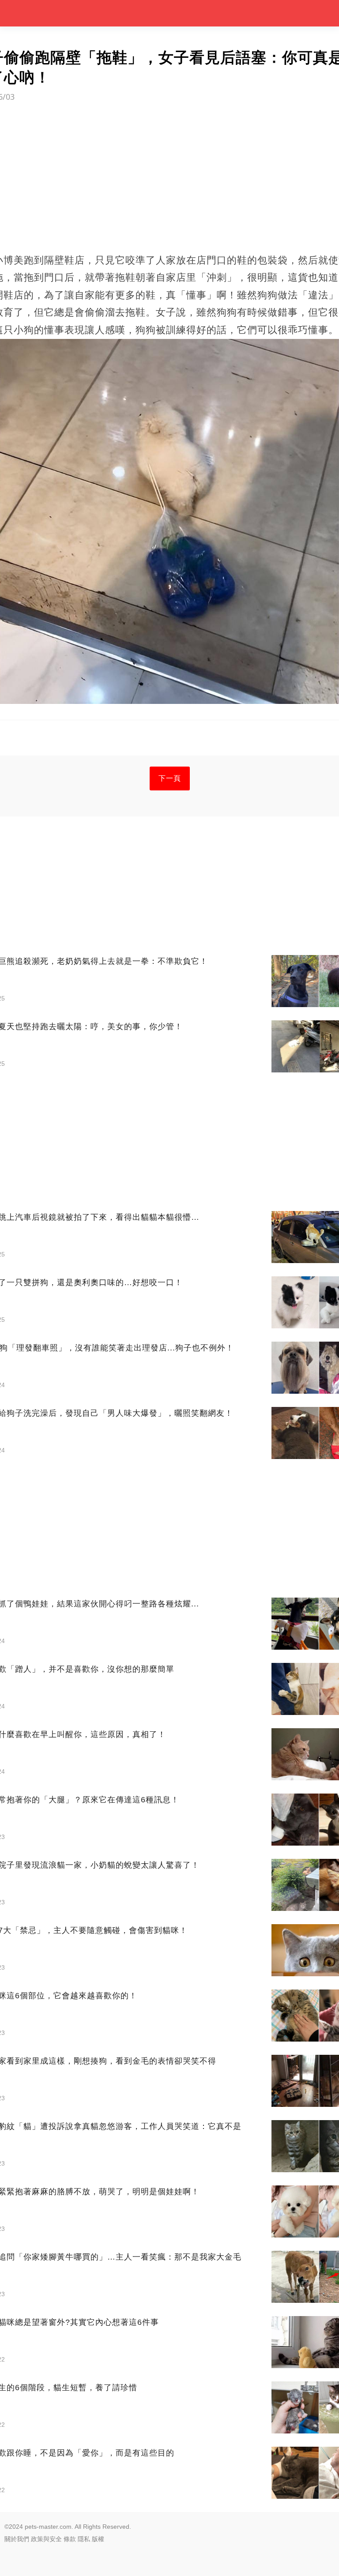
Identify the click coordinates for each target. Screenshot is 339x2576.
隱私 (84, 2539)
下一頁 (170, 778)
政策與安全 (46, 2539)
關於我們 (17, 2539)
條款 (70, 2539)
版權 (98, 2539)
